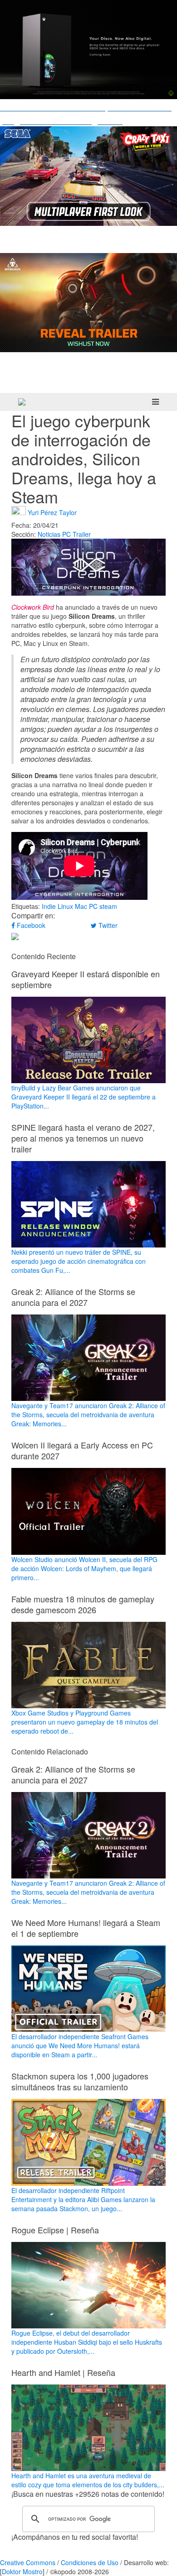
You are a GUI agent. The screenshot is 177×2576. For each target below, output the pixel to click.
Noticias (49, 534)
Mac (81, 906)
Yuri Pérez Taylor (52, 512)
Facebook (30, 925)
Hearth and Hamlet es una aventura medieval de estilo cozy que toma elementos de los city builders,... (88, 2480)
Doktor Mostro (22, 2571)
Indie (49, 906)
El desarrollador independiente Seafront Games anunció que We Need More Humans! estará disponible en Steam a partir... (80, 2046)
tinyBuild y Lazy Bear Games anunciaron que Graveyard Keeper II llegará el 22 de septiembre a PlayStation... (84, 1097)
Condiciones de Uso (90, 2562)
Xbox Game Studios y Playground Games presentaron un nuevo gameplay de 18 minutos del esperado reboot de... (85, 1722)
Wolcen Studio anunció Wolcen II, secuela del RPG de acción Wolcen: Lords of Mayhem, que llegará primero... (84, 1568)
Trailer (82, 534)
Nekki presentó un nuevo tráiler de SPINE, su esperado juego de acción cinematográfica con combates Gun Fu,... (79, 1261)
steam (108, 906)
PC (66, 534)
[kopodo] (22, 402)
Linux (65, 906)
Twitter (107, 925)
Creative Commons (28, 2562)
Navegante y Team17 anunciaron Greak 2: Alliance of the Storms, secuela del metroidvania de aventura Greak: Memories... (88, 1415)
